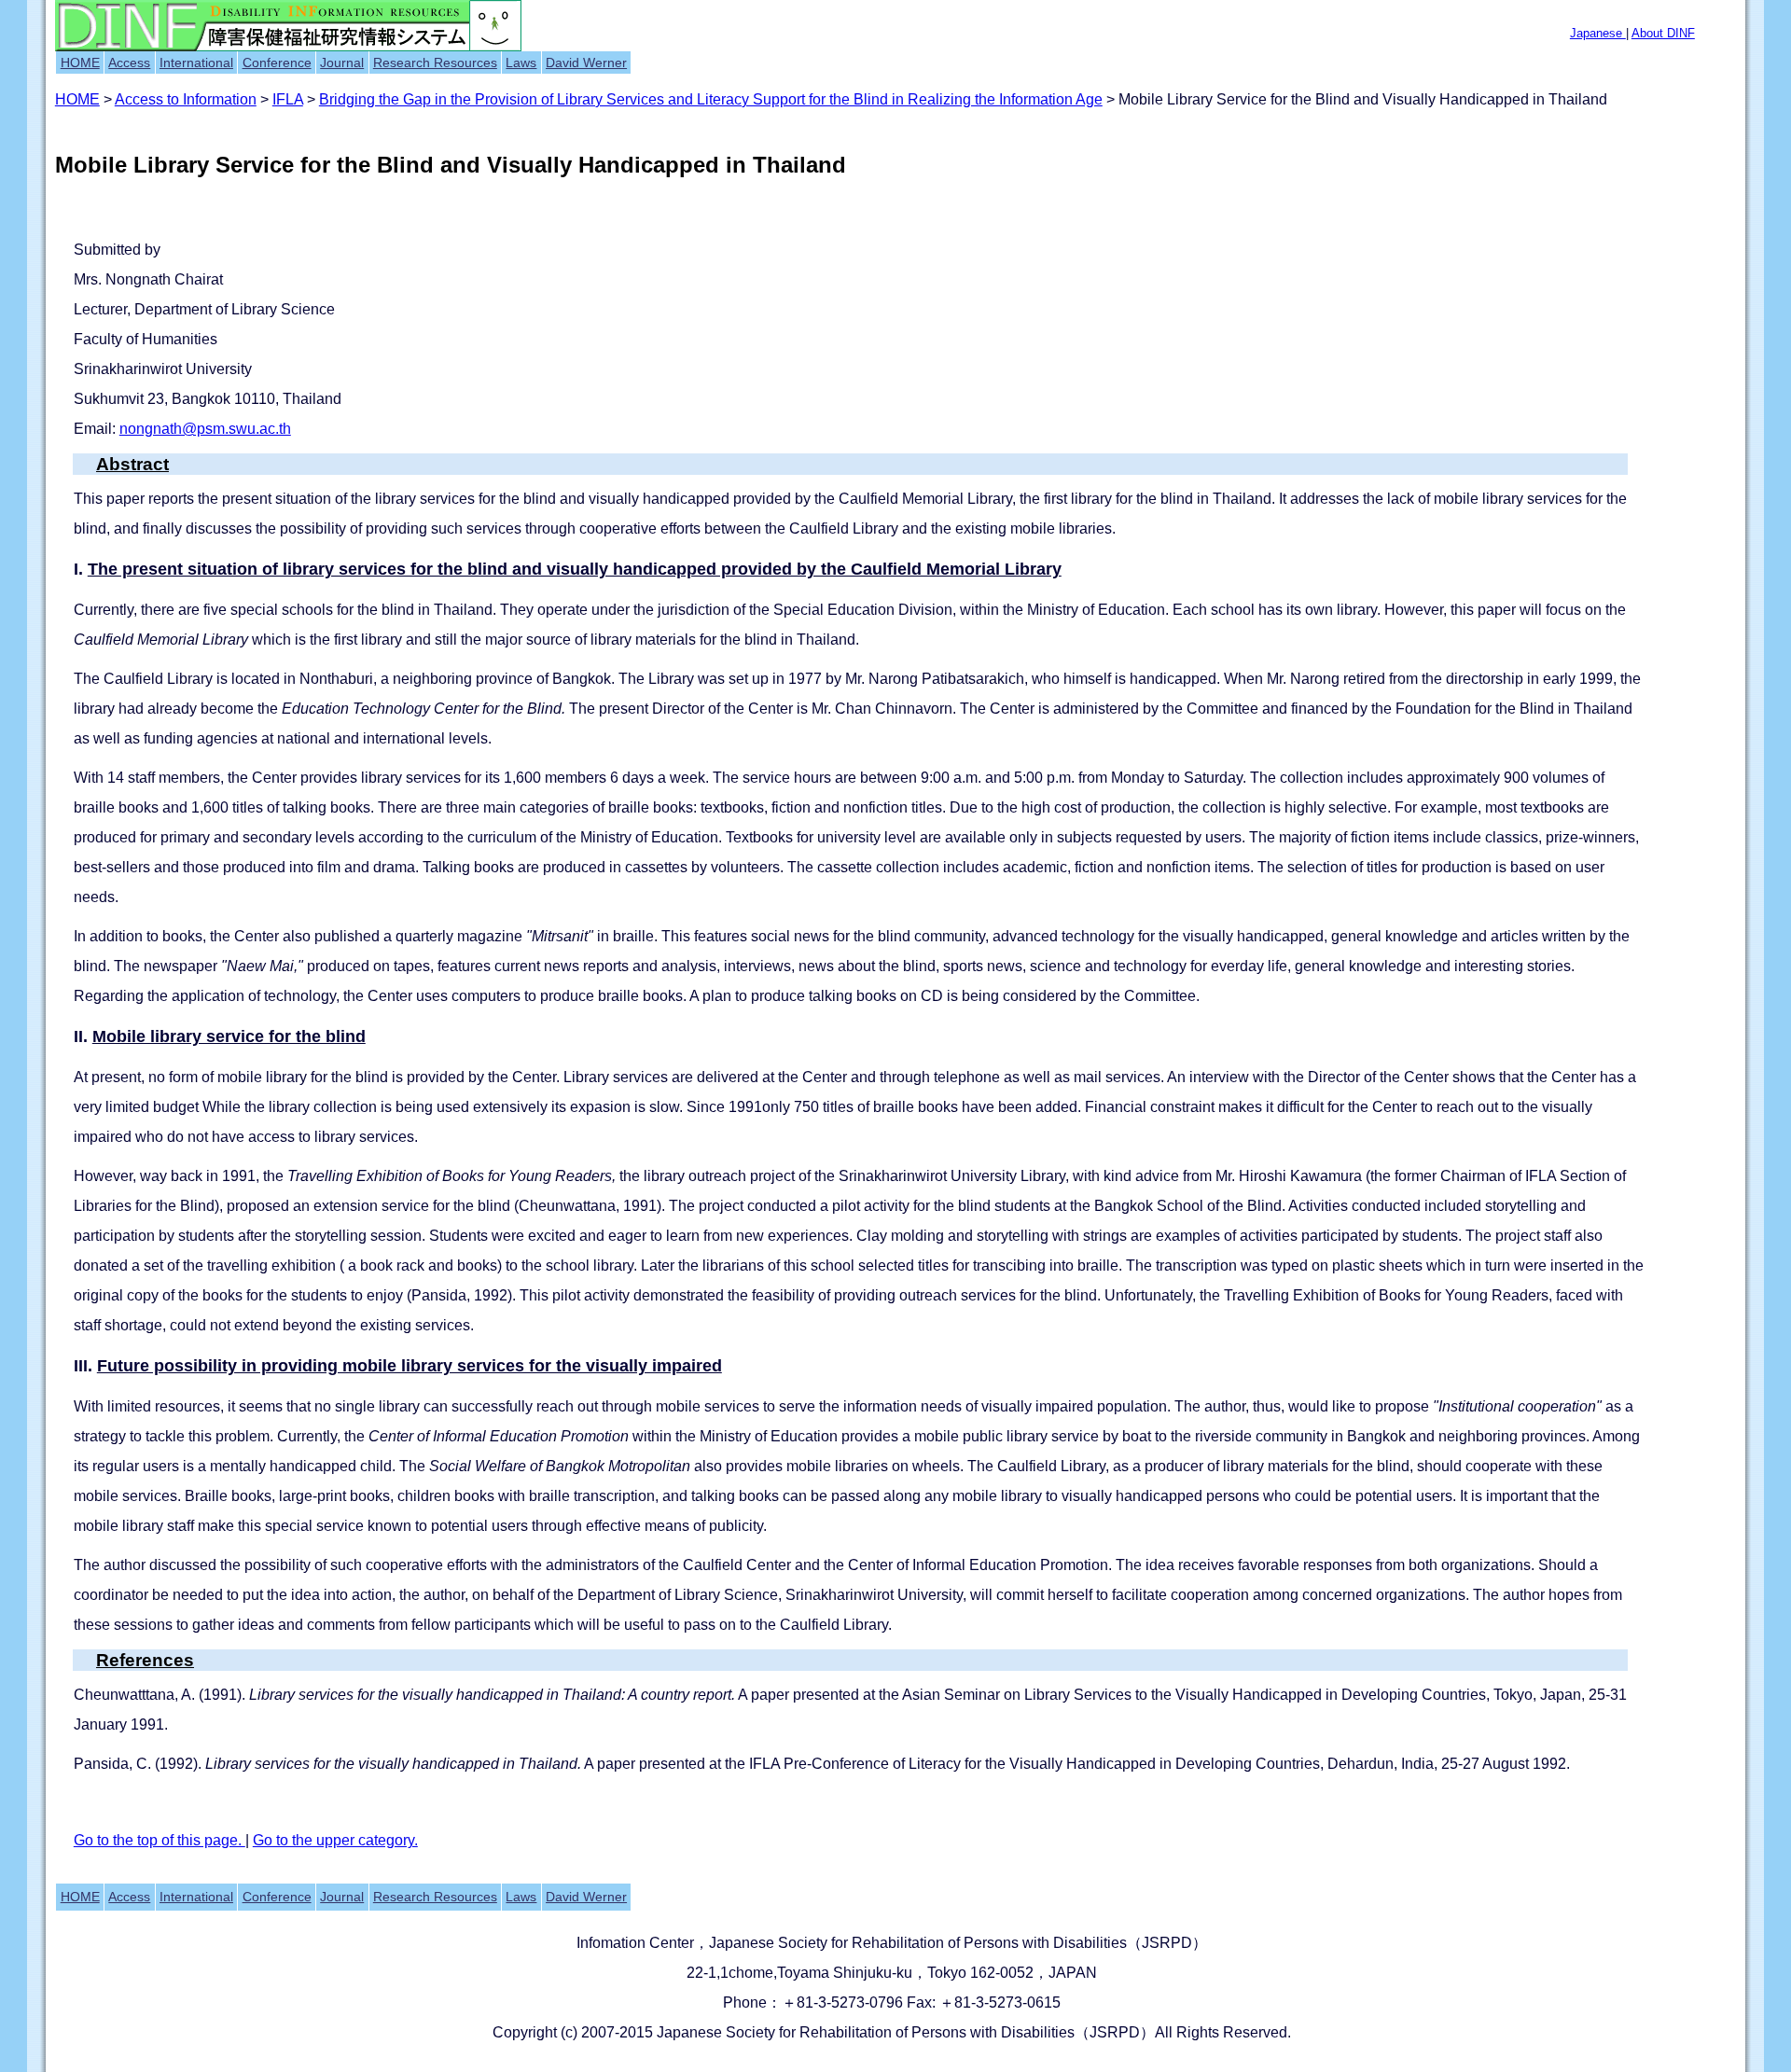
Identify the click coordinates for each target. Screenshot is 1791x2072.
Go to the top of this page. (160, 1840)
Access (129, 63)
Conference (277, 63)
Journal (342, 63)
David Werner (586, 63)
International (196, 63)
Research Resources (435, 63)
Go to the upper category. (335, 1840)
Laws (521, 63)
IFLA (288, 99)
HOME (80, 63)
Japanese (1598, 33)
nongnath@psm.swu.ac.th (205, 429)
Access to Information (186, 99)
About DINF (1663, 33)
